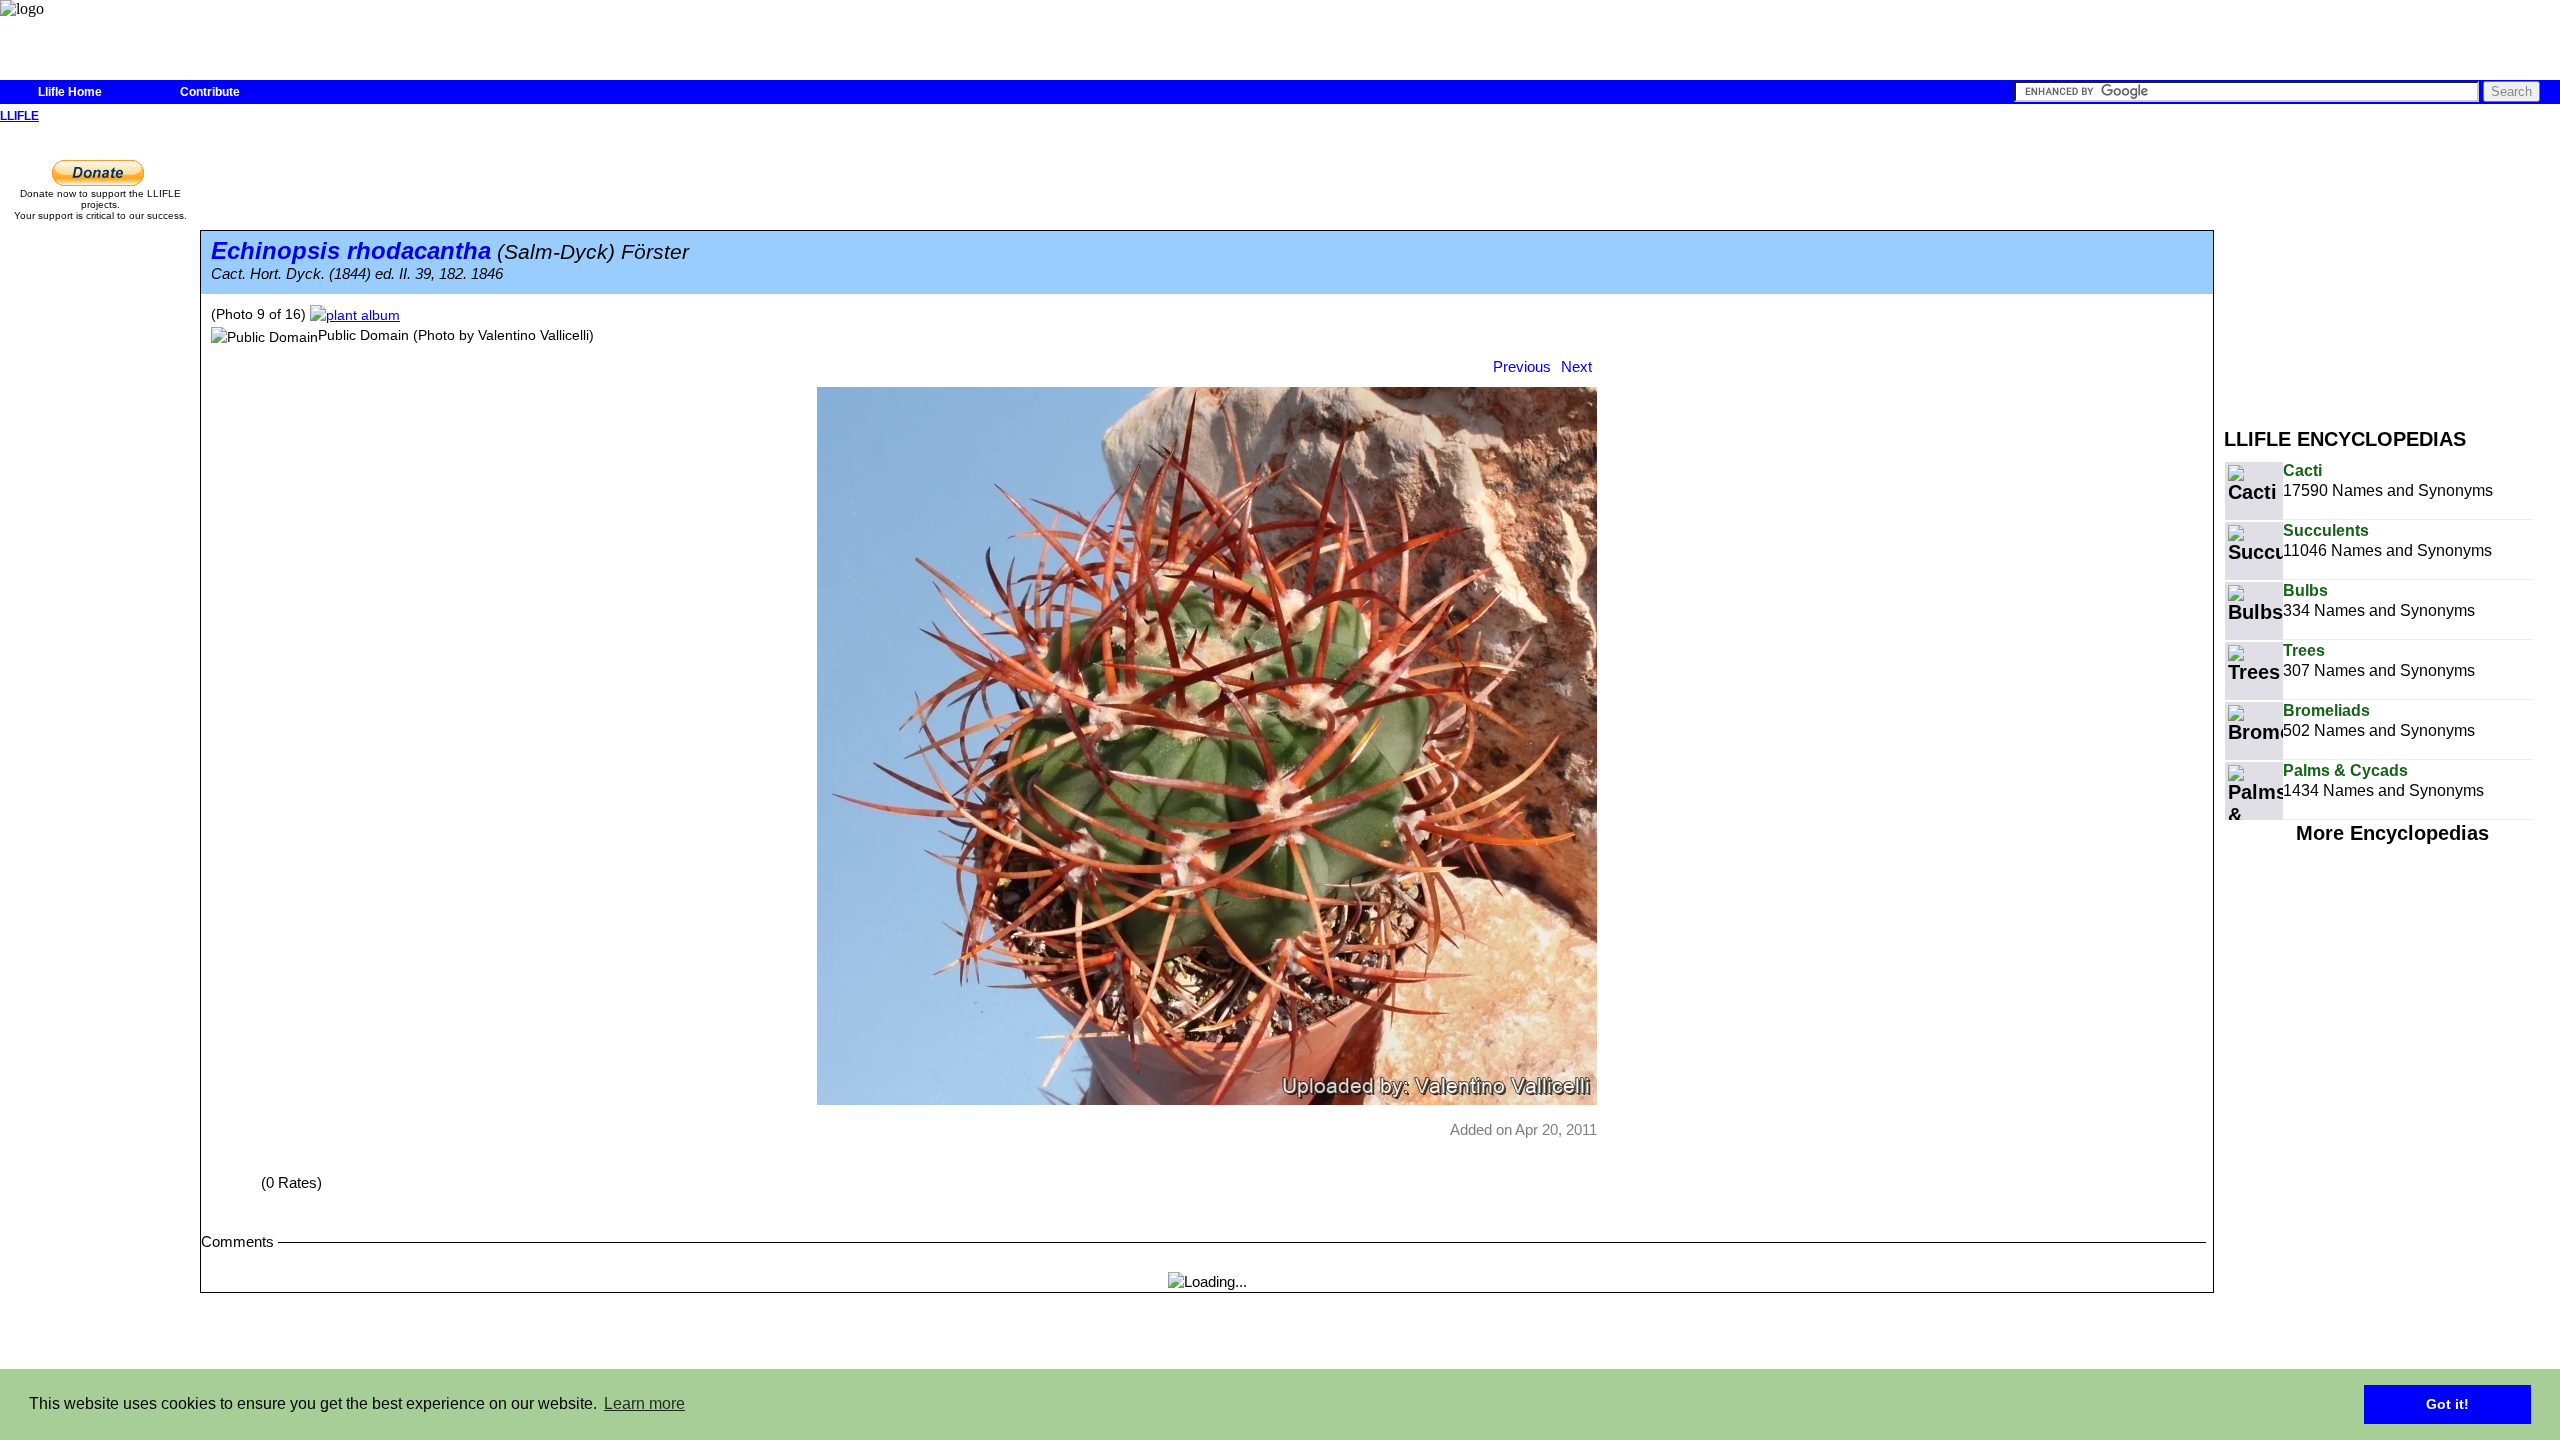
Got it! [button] (2447, 1404)
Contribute (210, 92)
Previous (1522, 366)
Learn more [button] (644, 1403)
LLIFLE (19, 116)
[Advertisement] (2392, 268)
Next (1576, 366)
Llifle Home (70, 92)
